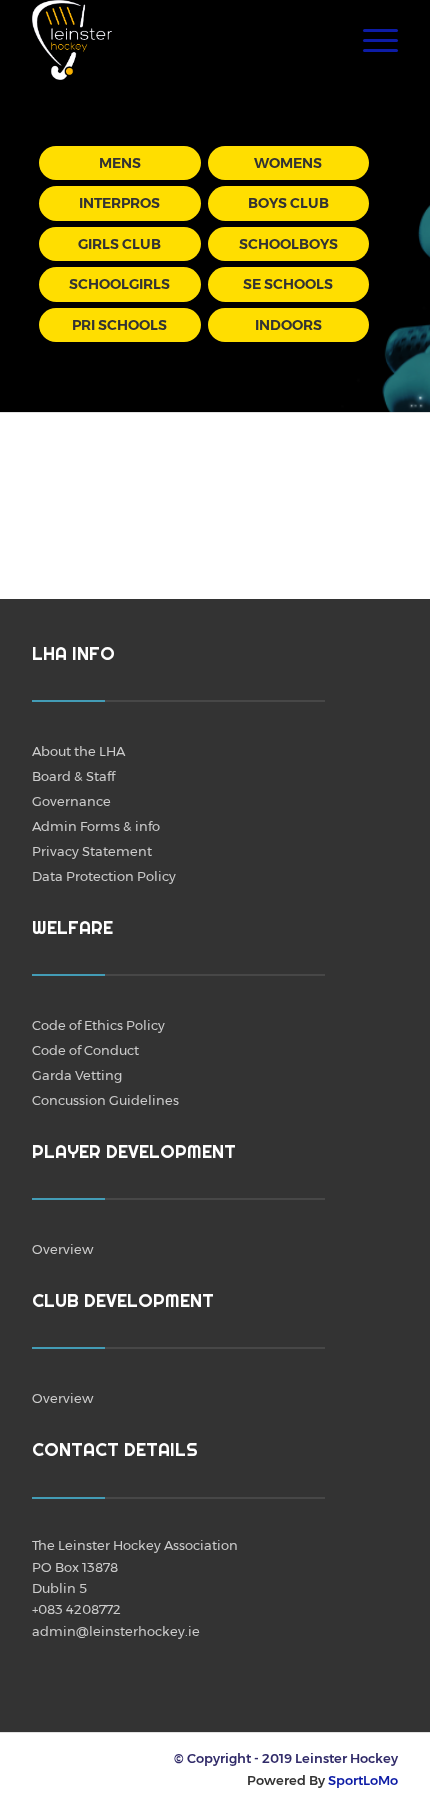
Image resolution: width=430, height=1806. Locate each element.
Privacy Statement (92, 851)
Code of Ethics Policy (98, 1025)
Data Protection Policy (104, 876)
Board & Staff (73, 776)
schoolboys (288, 244)
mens (120, 163)
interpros (119, 203)
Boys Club (288, 203)
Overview (62, 1249)
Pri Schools (119, 325)
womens (288, 163)
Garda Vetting (77, 1075)
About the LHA (78, 751)
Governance (71, 801)
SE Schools (288, 284)
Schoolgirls (119, 284)
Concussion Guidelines (105, 1100)
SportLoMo (363, 1780)
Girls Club (119, 244)
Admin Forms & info (96, 826)
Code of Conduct (85, 1050)
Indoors (288, 325)
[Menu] (370, 40)
